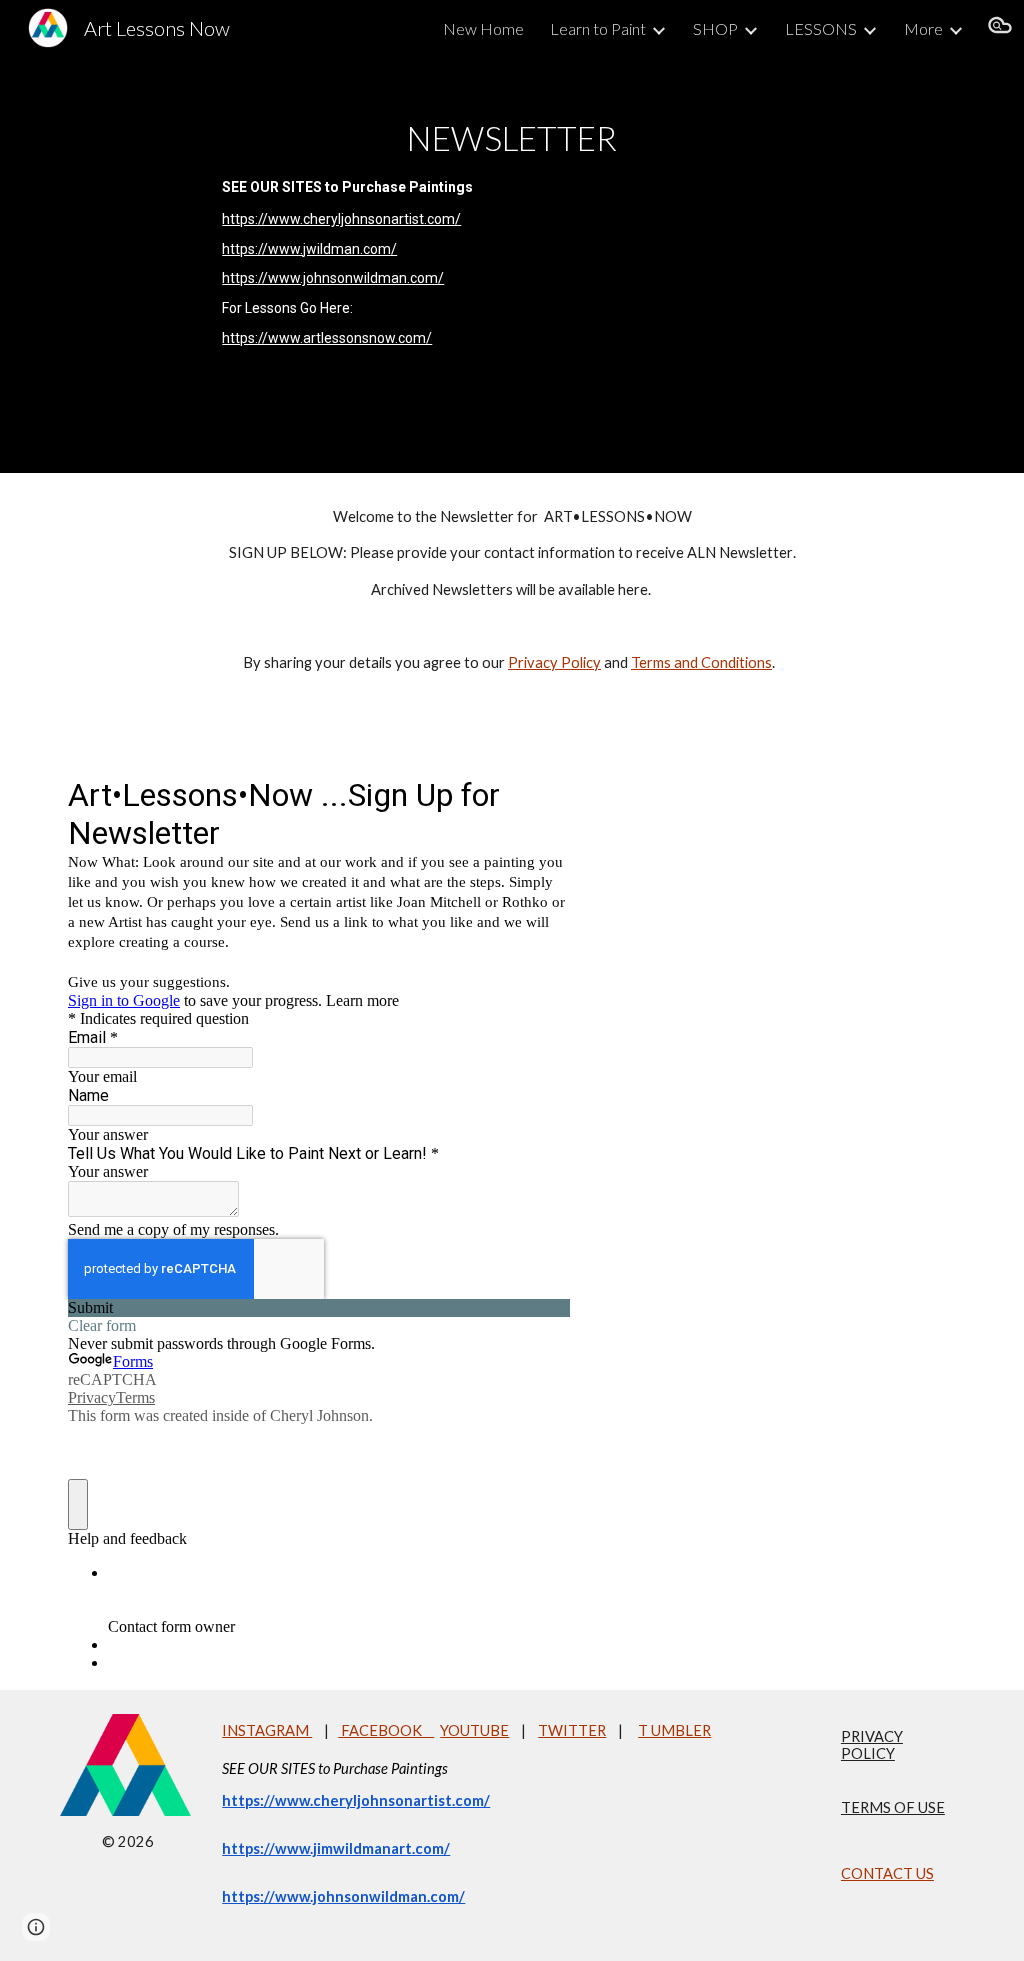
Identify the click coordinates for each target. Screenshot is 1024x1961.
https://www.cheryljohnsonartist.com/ (341, 219)
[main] (511, 264)
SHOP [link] (715, 28)
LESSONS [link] (821, 28)
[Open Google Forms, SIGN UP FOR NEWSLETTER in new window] (540, 794)
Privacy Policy (554, 662)
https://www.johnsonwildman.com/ (333, 278)
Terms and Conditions (701, 662)
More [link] (923, 28)
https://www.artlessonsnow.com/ (327, 338)
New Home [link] (483, 28)
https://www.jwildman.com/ (309, 249)
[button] (1000, 28)
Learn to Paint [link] (598, 28)
